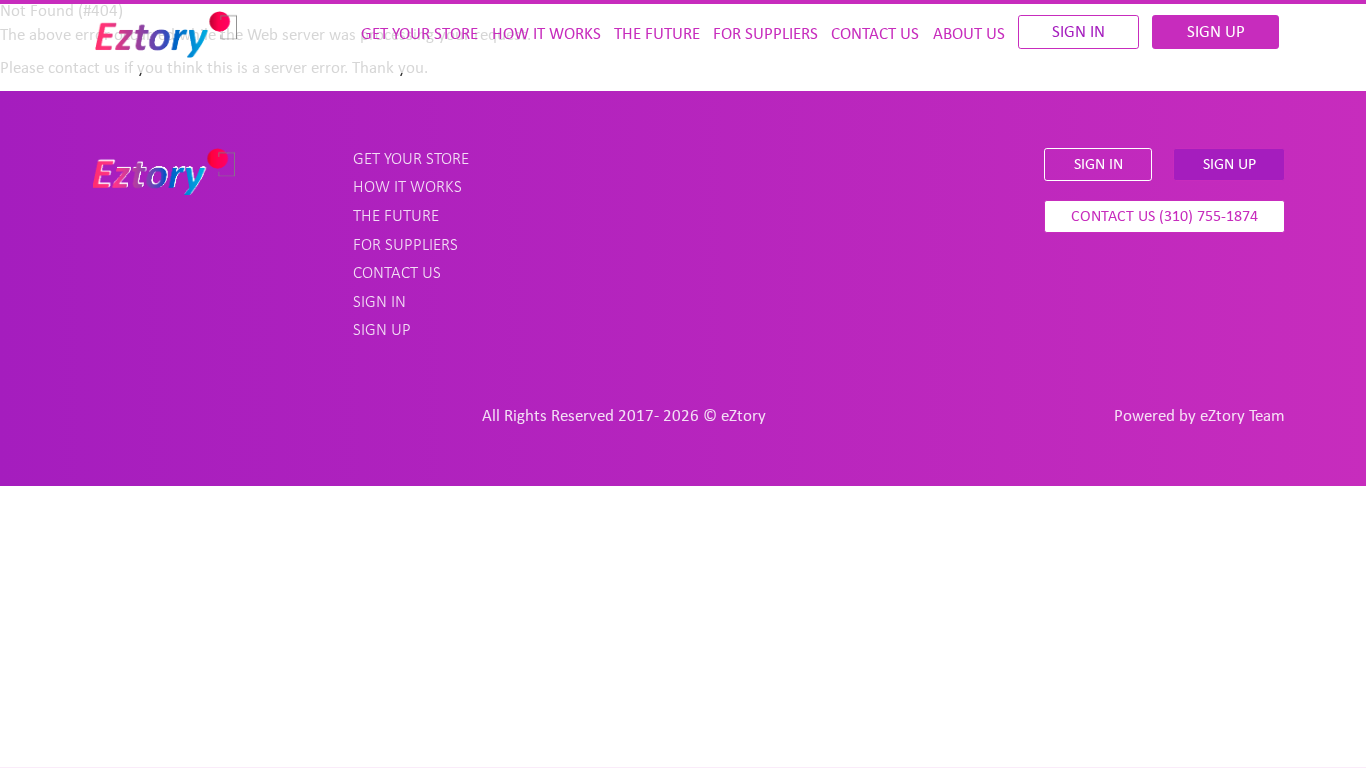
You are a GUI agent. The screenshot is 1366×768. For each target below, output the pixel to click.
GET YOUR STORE (419, 34)
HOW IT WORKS (546, 34)
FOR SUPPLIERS (765, 34)
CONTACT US (875, 34)
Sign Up (1216, 32)
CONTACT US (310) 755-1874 (1164, 217)
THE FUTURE (657, 34)
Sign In (1078, 32)
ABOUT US (969, 34)
